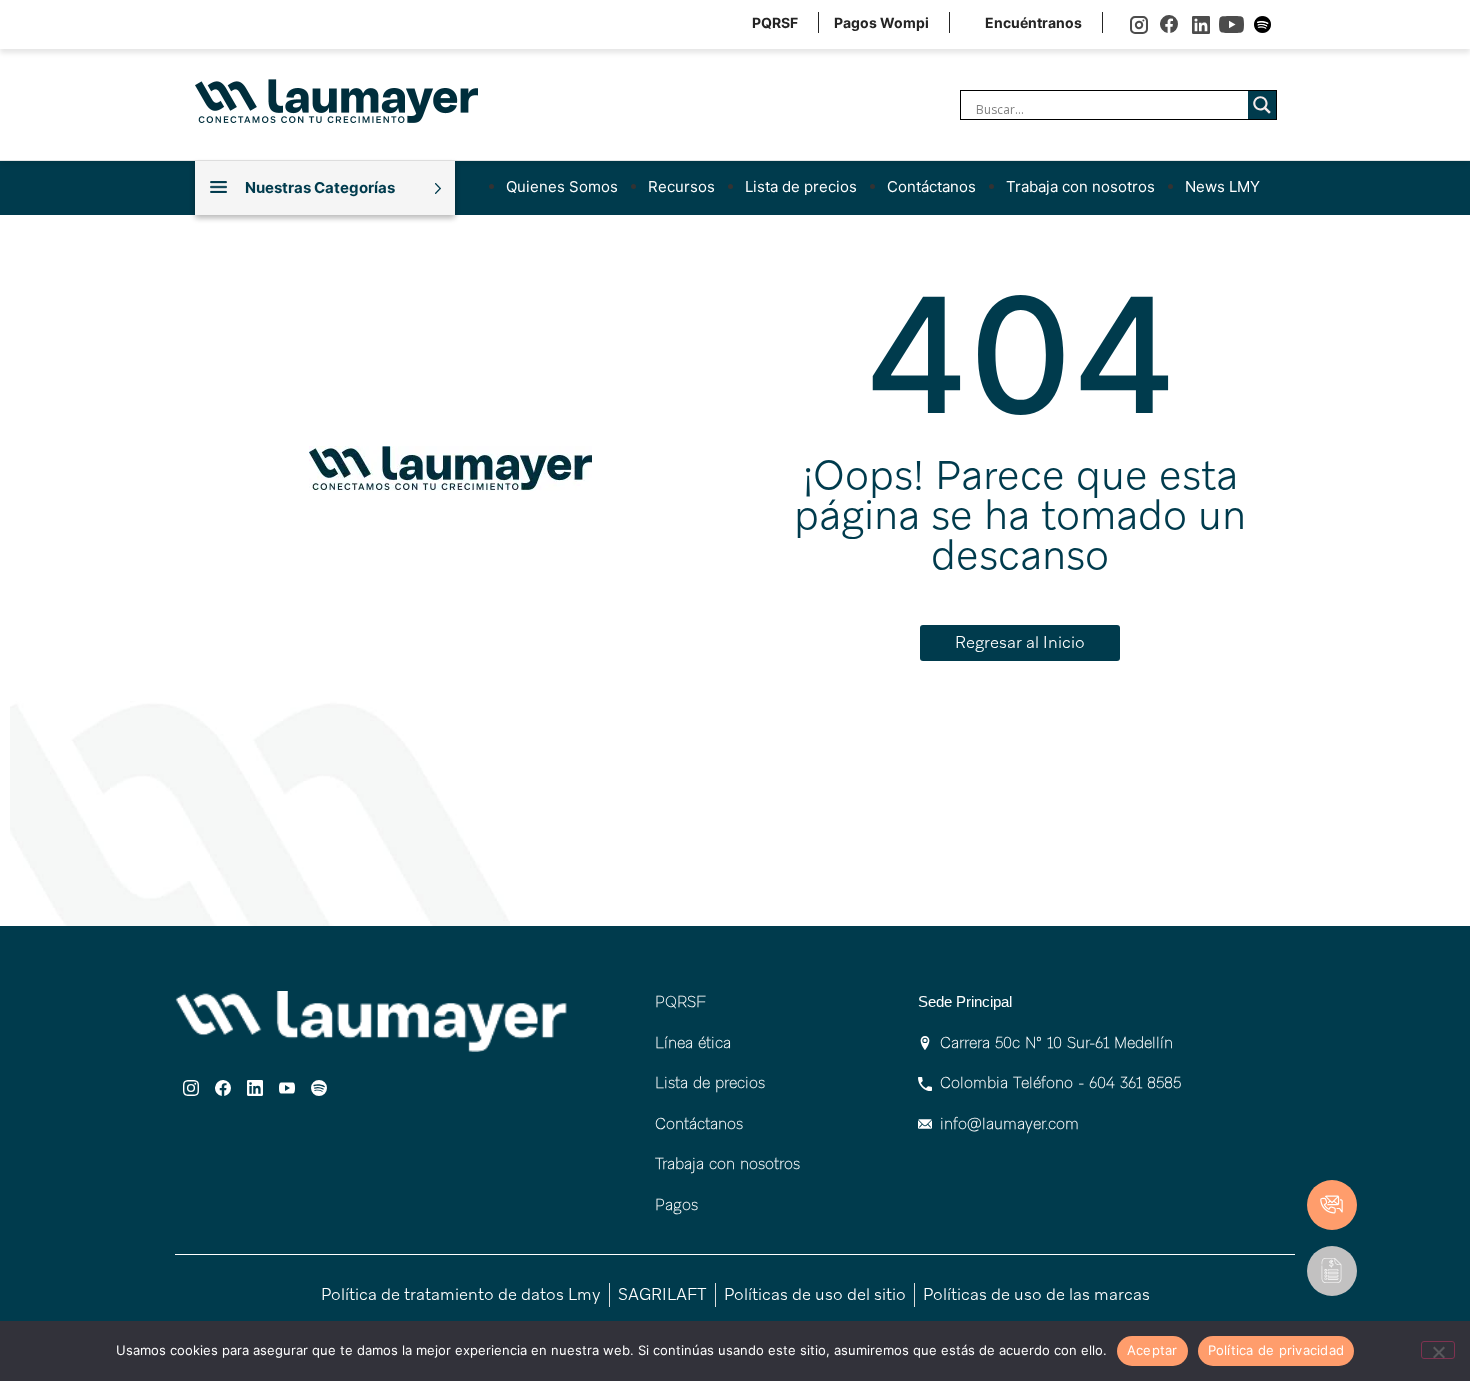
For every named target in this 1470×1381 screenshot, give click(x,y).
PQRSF (775, 22)
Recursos (681, 186)
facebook (1169, 24)
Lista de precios (801, 186)
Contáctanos (931, 186)
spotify (1262, 24)
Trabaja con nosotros (1080, 186)
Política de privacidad (1276, 1350)
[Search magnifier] (1262, 105)
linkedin (1200, 24)
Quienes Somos (562, 186)
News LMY (1222, 186)
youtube (1231, 24)
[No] (1438, 1350)
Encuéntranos (1033, 22)
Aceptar (1152, 1350)
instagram (1138, 24)
